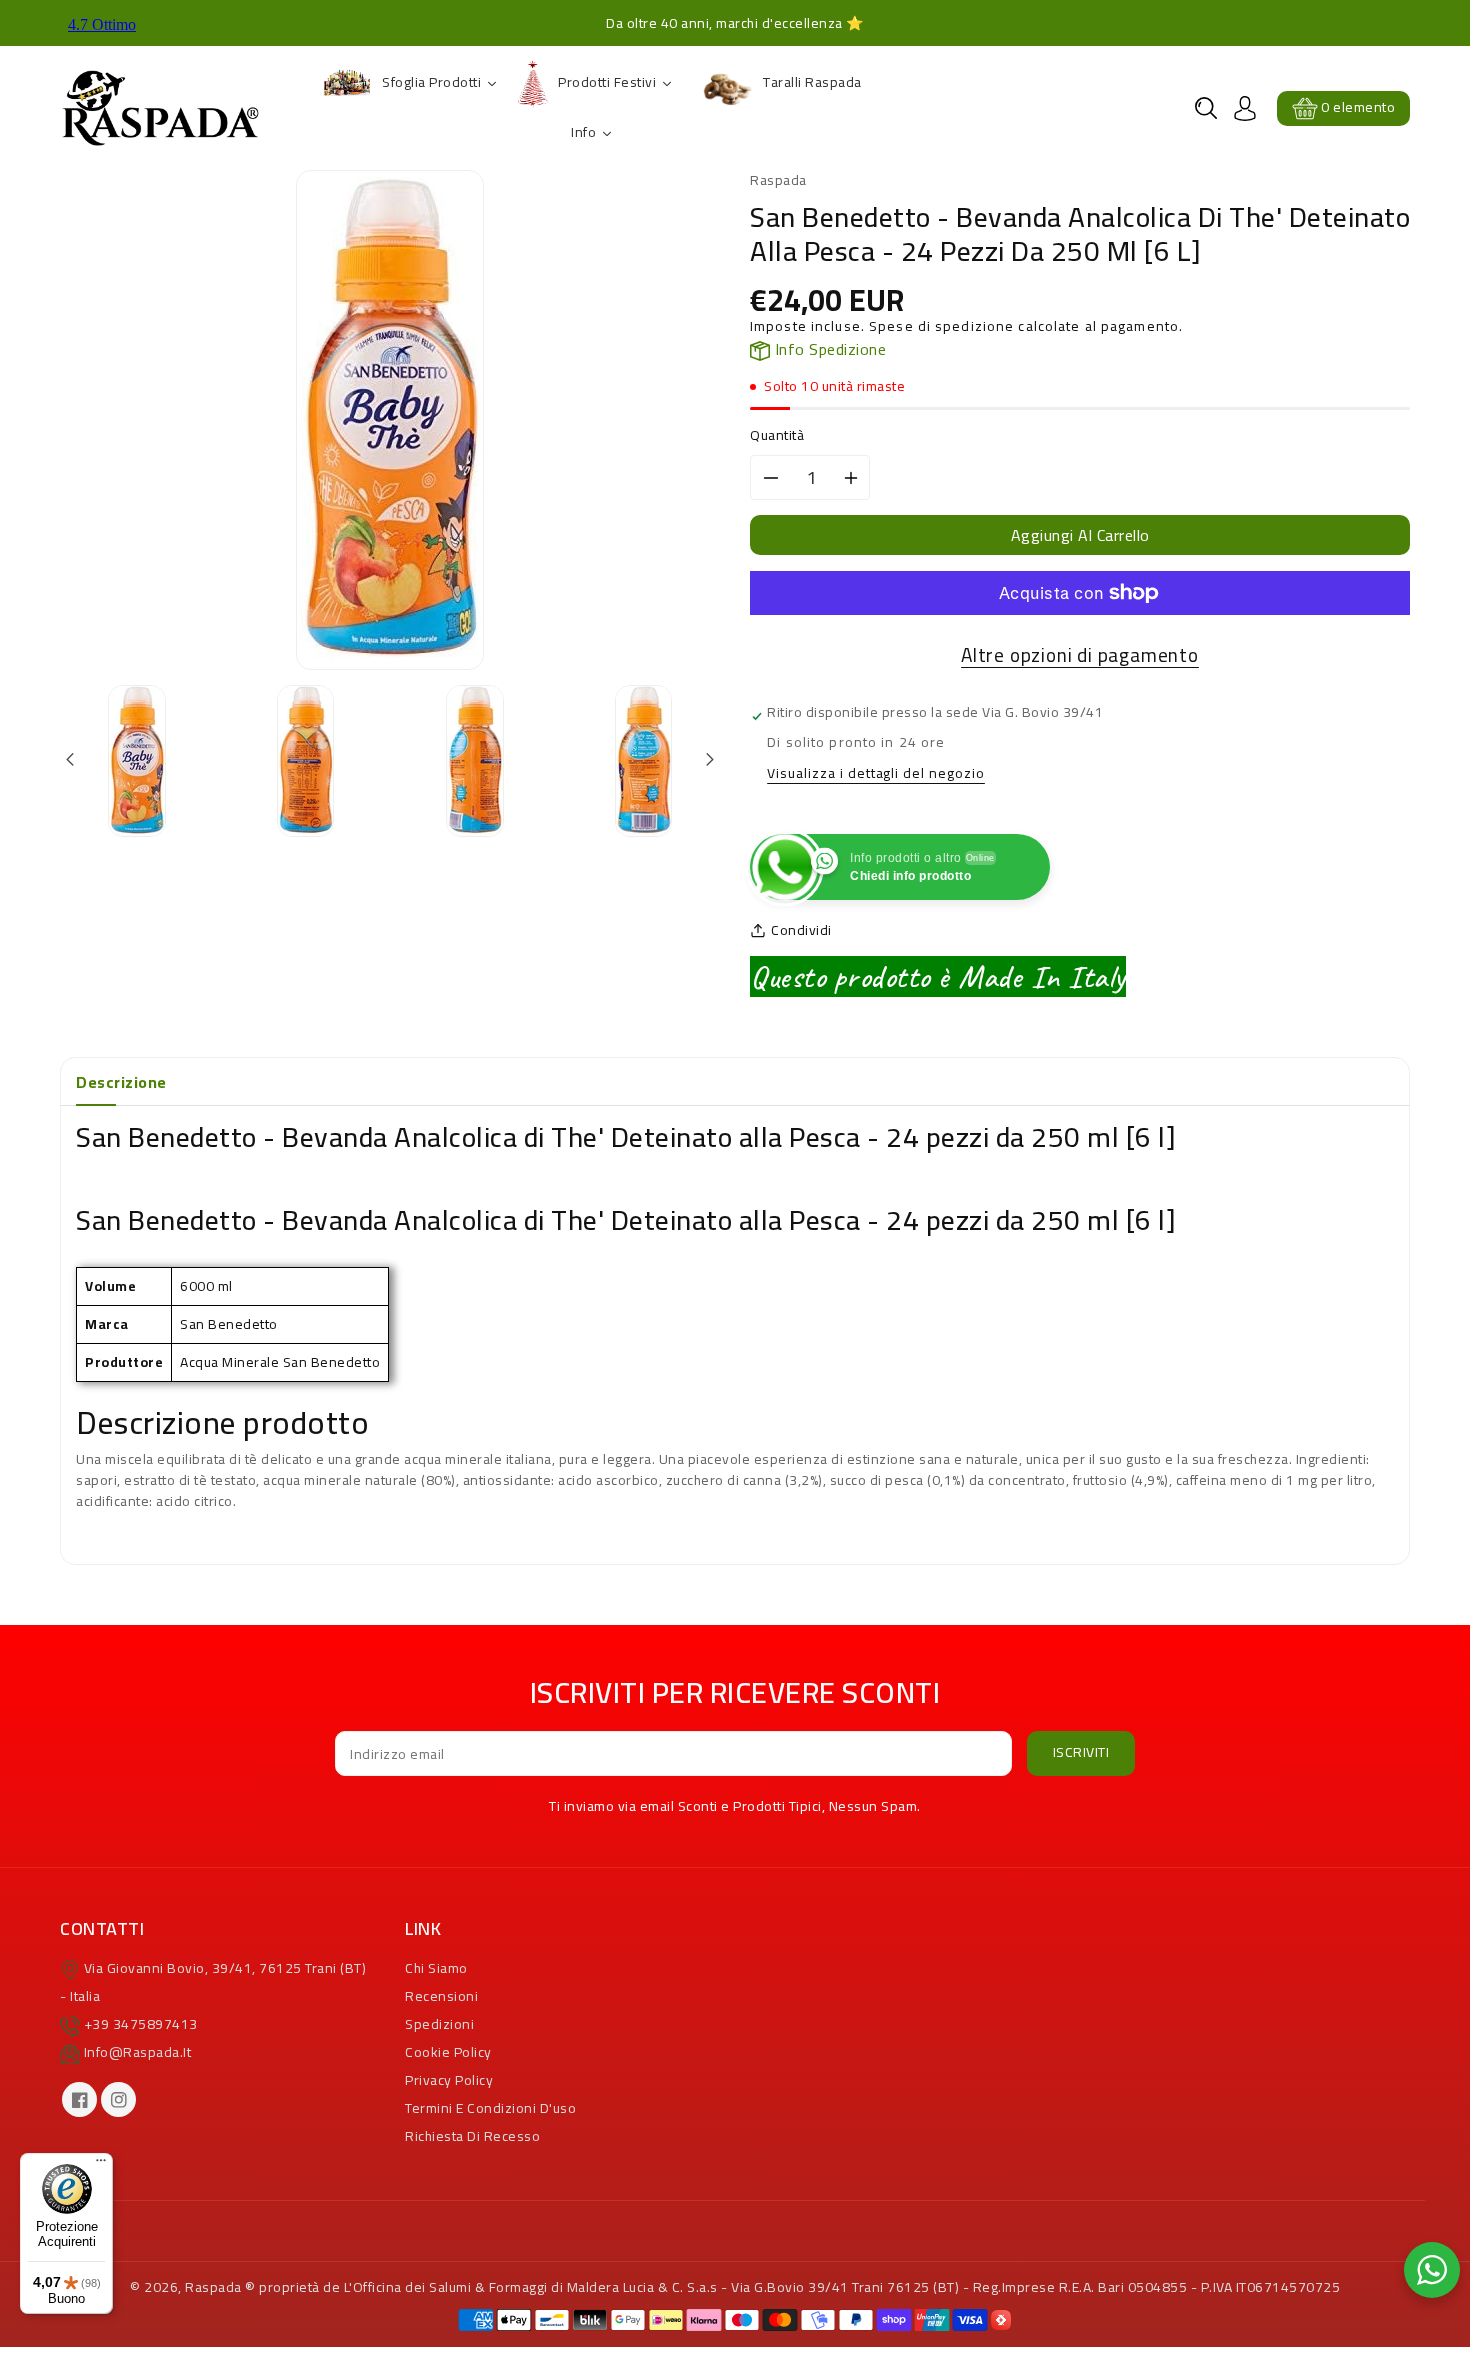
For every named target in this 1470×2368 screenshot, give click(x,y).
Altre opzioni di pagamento (1080, 655)
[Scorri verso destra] (708, 760)
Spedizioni (439, 2024)
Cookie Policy (448, 2052)
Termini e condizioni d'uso (490, 2108)
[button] (1206, 108)
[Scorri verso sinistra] (71, 760)
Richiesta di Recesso (472, 2136)
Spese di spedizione (941, 326)
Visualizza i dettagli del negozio (876, 774)
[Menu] (101, 2165)
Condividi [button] (801, 930)
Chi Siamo (436, 1968)
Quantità (777, 435)
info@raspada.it (138, 2052)
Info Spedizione (828, 349)
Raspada (213, 2287)
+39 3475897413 (141, 2024)
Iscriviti (1081, 1752)
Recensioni (441, 1996)
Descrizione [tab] (121, 1082)
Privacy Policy (449, 2080)
